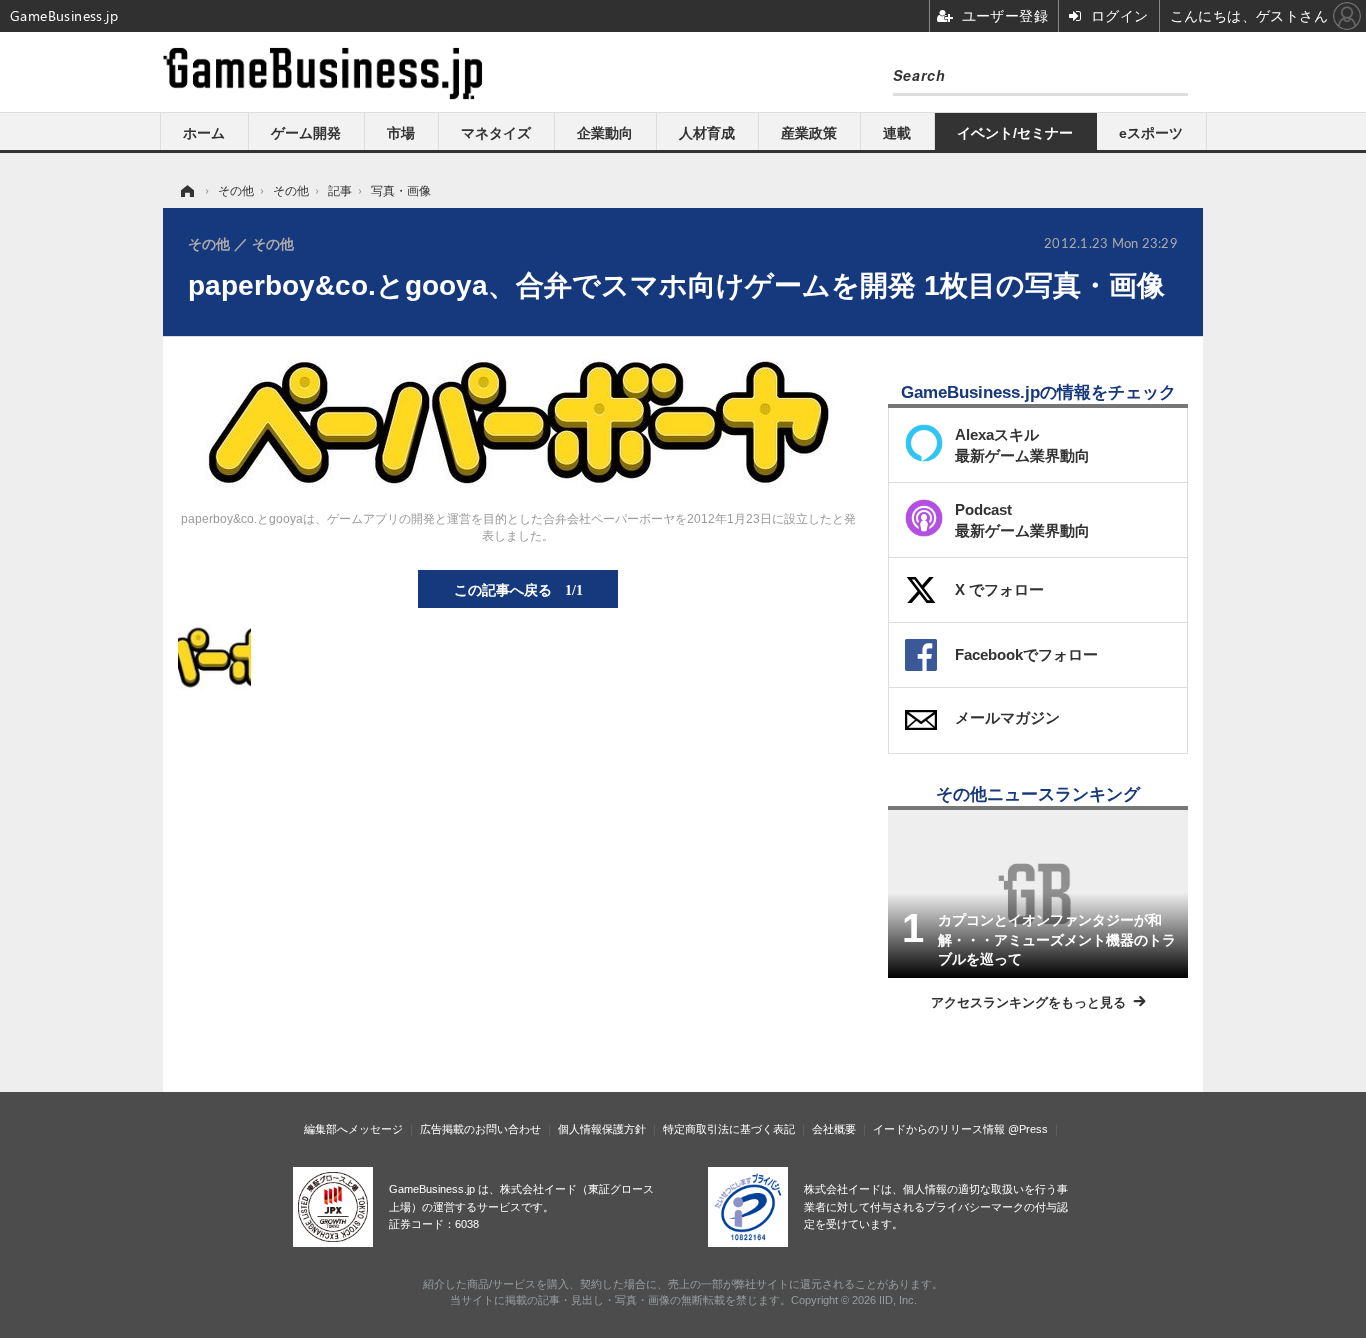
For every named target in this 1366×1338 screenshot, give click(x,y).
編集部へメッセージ (353, 1129)
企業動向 (605, 133)
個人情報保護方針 (602, 1129)
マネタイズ (496, 133)
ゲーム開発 (306, 133)
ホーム (204, 133)
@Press (1028, 1129)
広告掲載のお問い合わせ (480, 1129)
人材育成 (707, 133)
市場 (401, 133)
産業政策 (809, 133)
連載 (897, 133)
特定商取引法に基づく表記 (729, 1129)
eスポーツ (1151, 133)
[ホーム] (186, 191)
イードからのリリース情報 (939, 1129)
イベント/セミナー (1015, 133)
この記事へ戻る (518, 589)
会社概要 (834, 1129)
